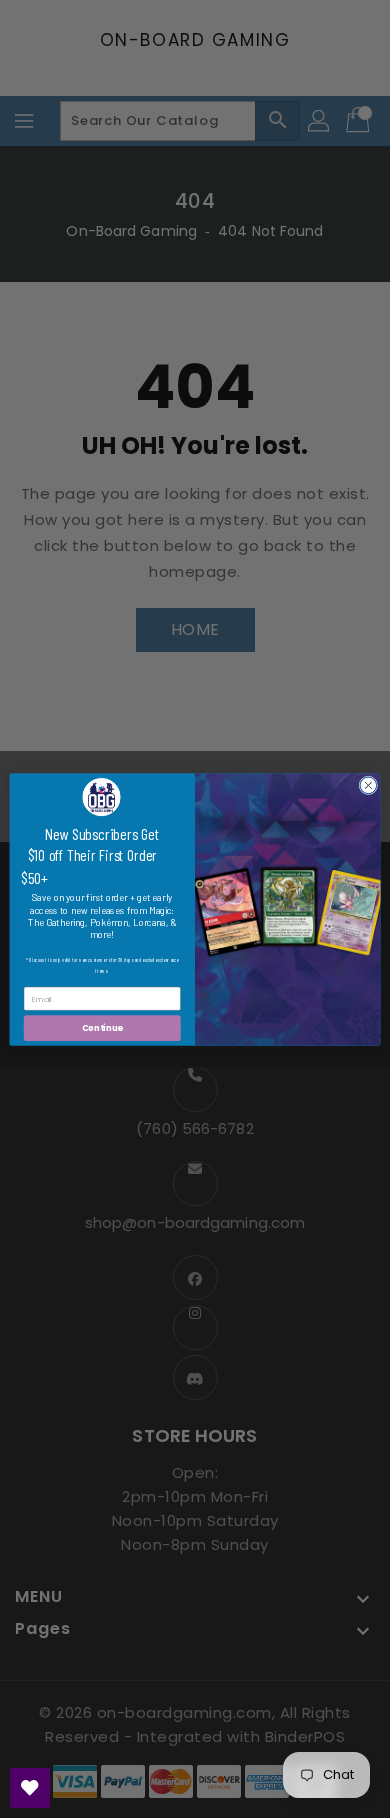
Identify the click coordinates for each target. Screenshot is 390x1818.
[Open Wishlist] (30, 1788)
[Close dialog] (368, 785)
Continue (102, 1027)
